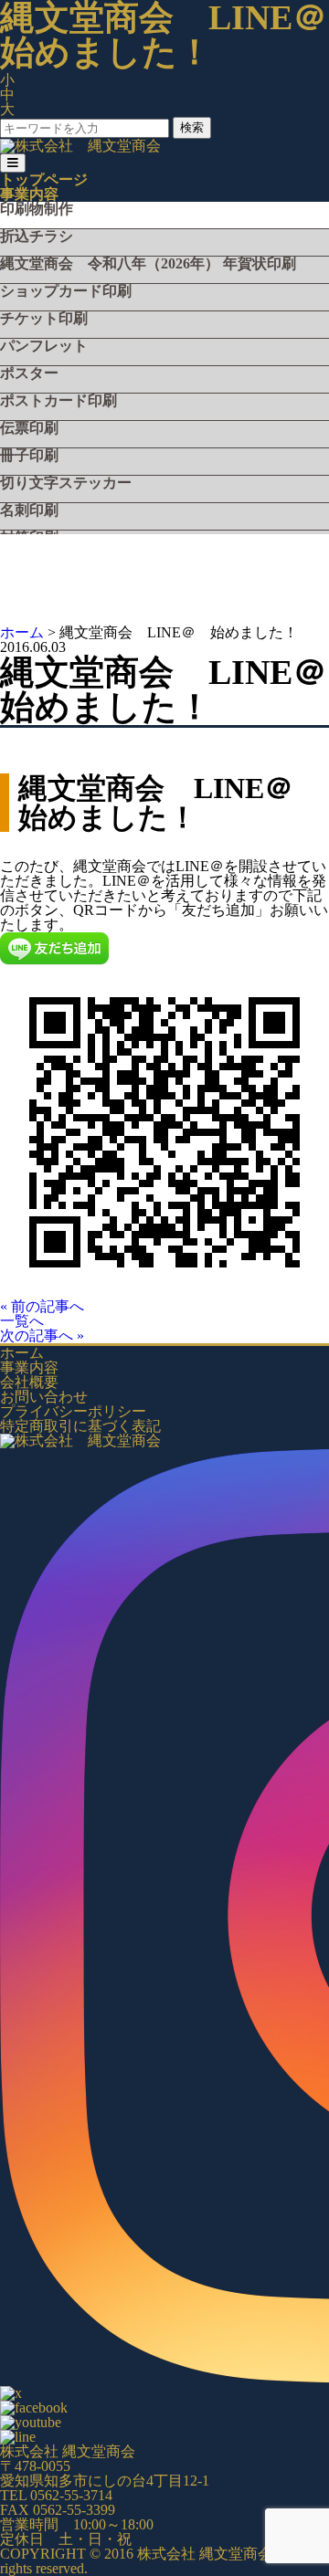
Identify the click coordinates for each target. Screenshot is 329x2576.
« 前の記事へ (42, 1306)
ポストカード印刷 (58, 401)
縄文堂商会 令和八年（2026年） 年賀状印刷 (148, 264)
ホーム (22, 1353)
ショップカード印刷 (66, 291)
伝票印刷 (29, 428)
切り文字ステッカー (66, 483)
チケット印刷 (44, 319)
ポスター (29, 373)
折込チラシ (37, 237)
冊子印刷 (29, 456)
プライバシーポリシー (73, 1411)
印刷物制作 (37, 209)
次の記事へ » (42, 1335)
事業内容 (29, 194)
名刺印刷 (29, 510)
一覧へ (22, 1321)
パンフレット (44, 346)
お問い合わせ (44, 1397)
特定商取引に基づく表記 (80, 1426)
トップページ (44, 179)
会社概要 (29, 1382)
